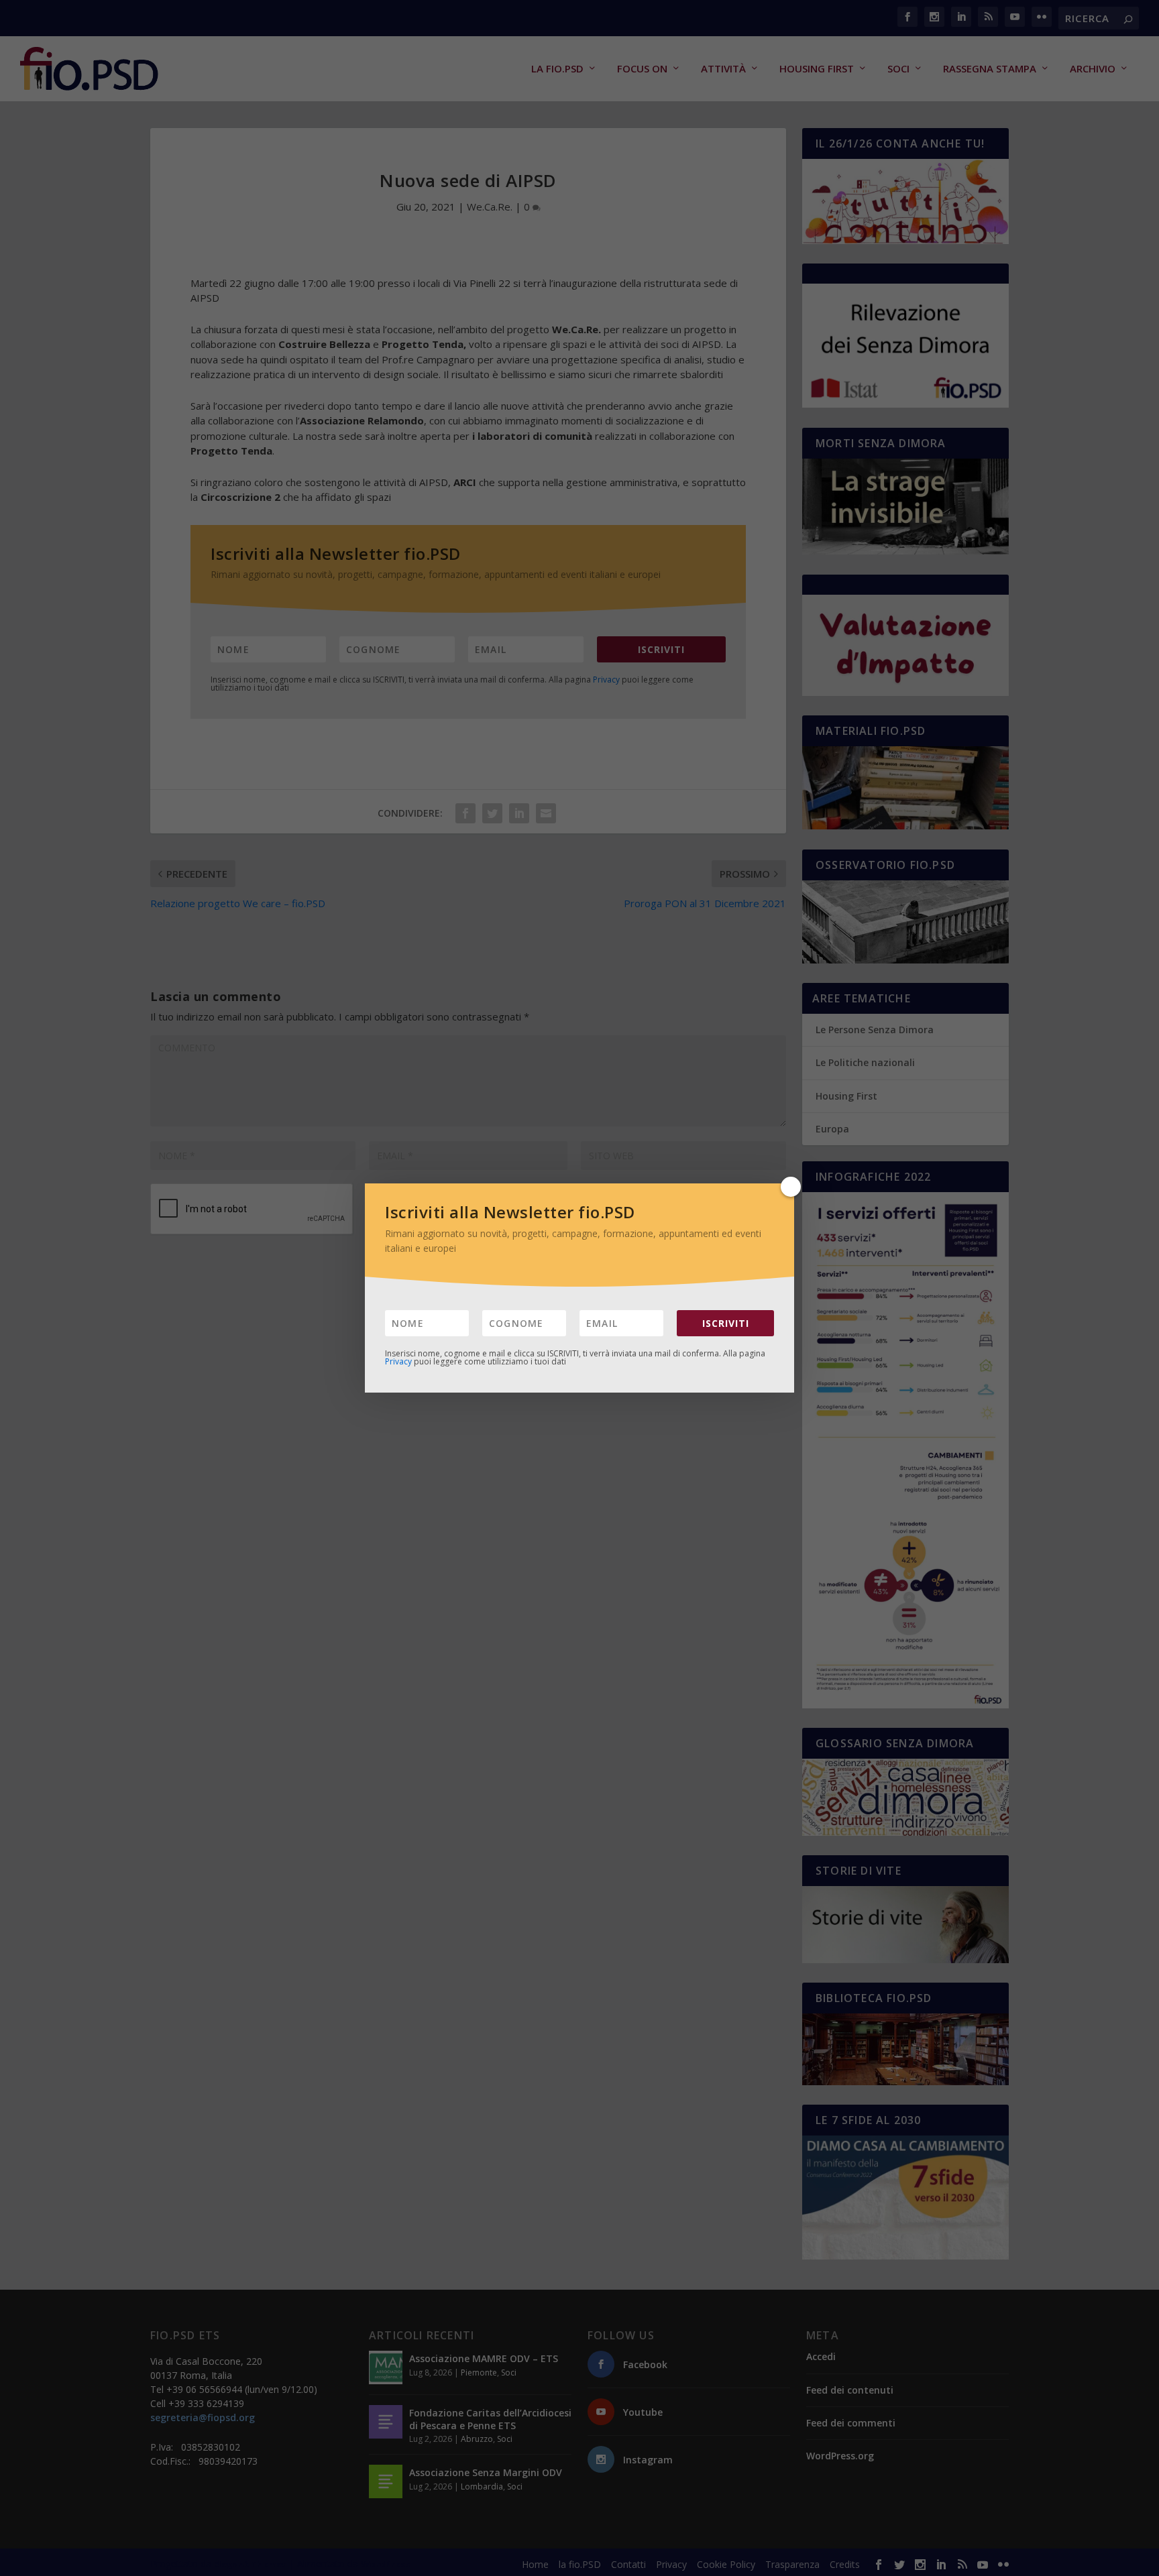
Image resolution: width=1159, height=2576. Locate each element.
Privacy (398, 1361)
